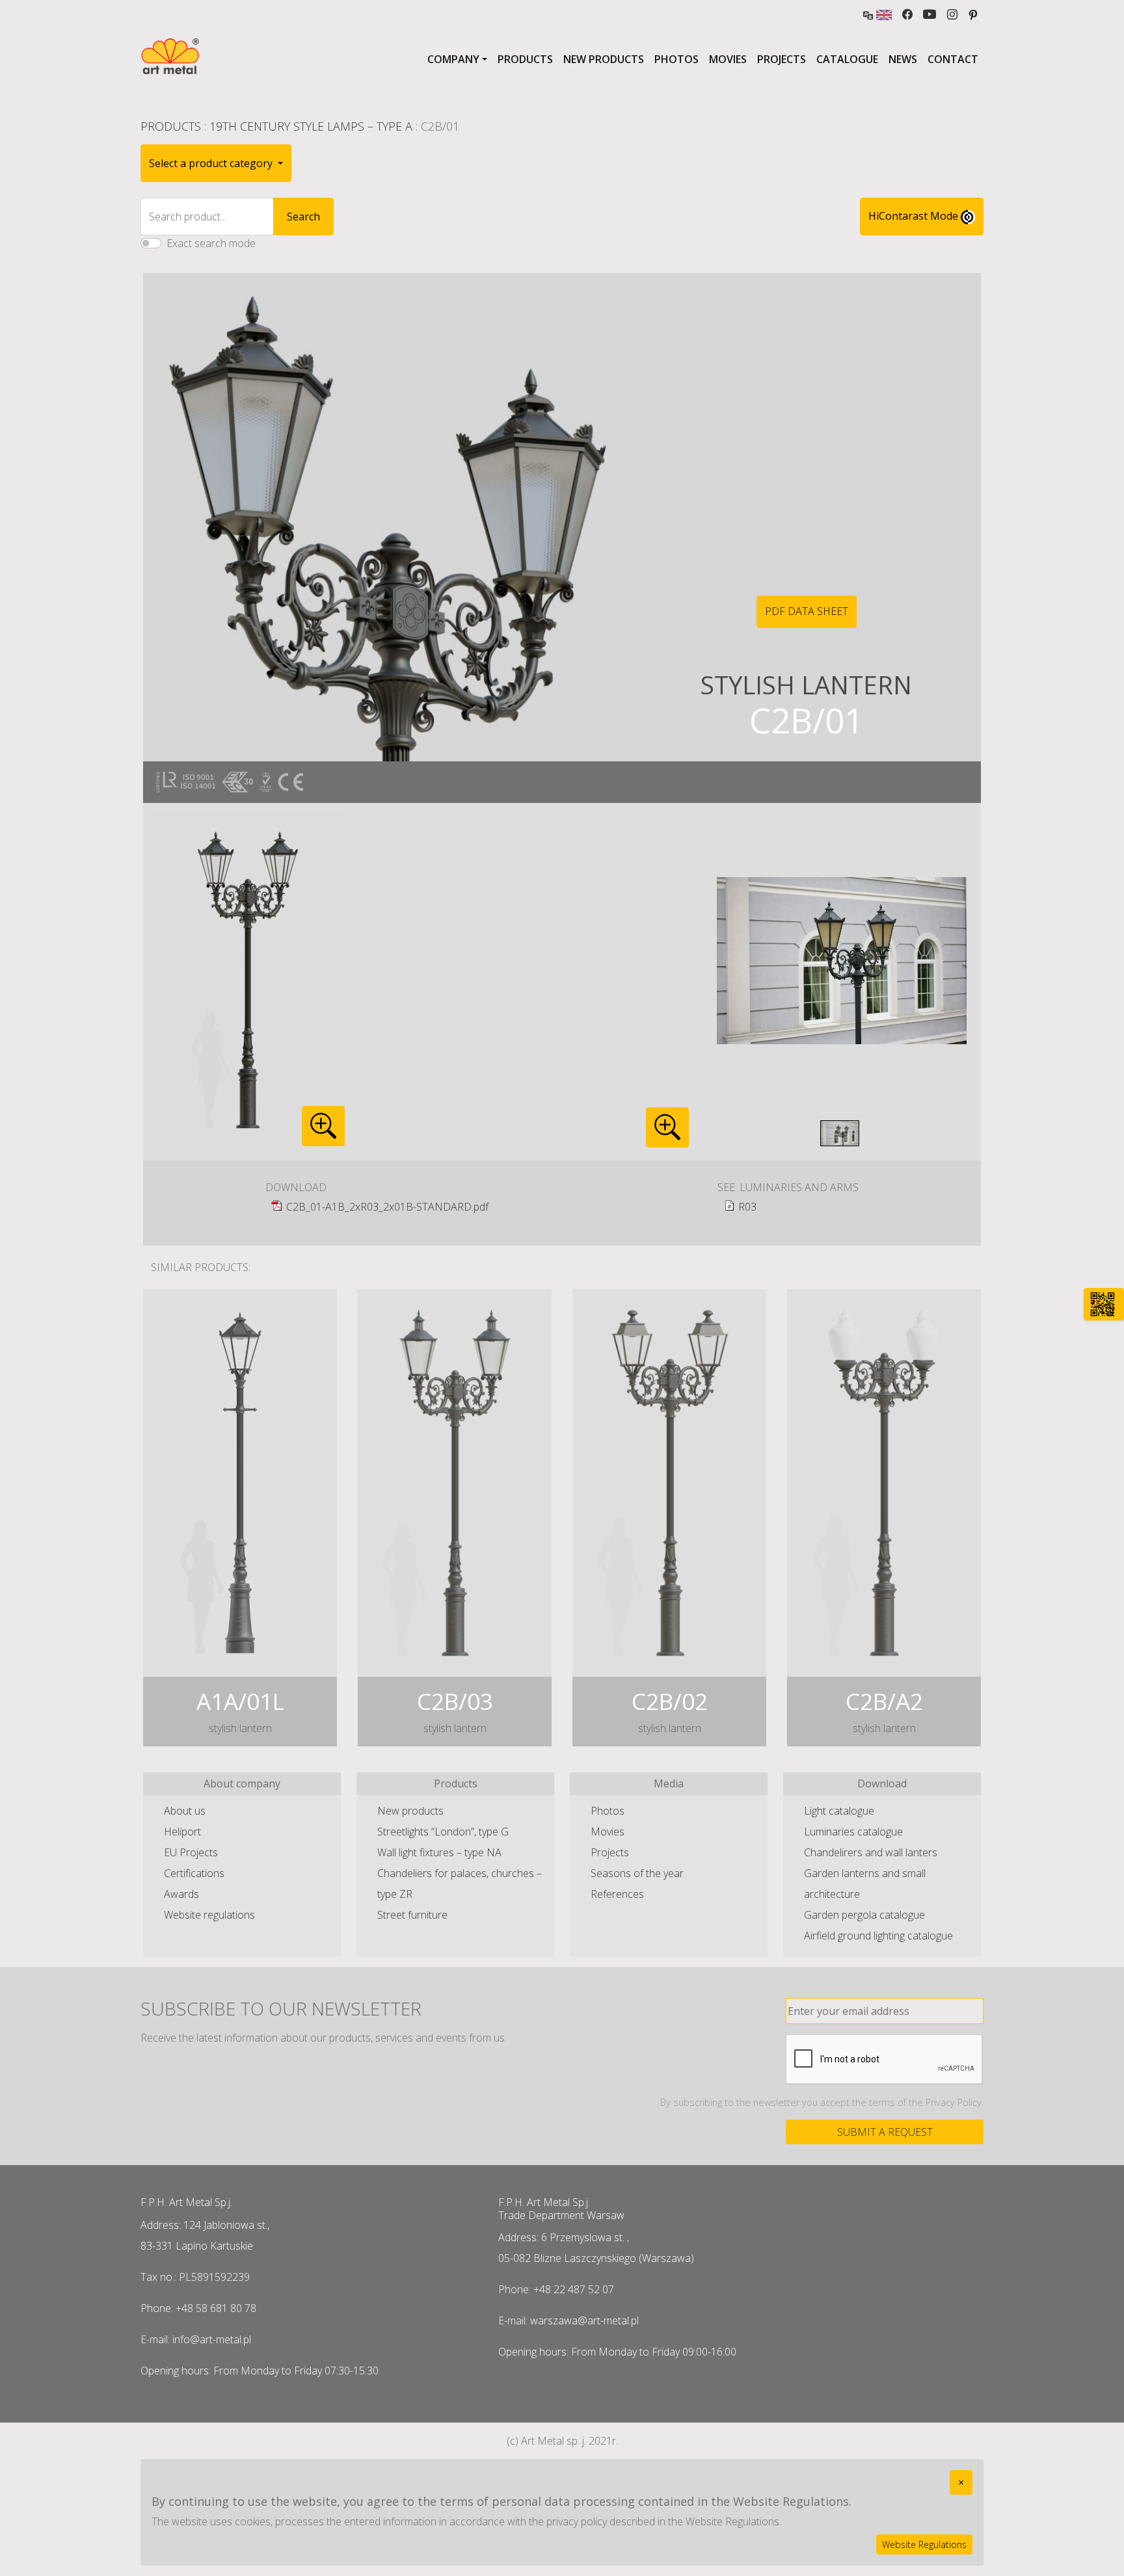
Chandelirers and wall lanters (871, 1852)
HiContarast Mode (915, 216)
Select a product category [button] (212, 163)
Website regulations (209, 1915)
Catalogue (847, 59)
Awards (181, 1894)
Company (453, 59)
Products (525, 59)
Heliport (182, 1832)
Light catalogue (839, 1811)
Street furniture (412, 1915)
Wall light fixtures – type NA (439, 1852)
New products (604, 59)
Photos (676, 59)
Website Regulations (924, 2544)
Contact (953, 59)
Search (303, 217)
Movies (728, 59)
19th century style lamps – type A (311, 126)
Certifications (194, 1873)
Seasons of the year (637, 1873)
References (617, 1894)
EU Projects (191, 1852)
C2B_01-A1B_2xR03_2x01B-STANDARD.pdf (387, 1207)
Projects (782, 59)
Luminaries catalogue (853, 1832)
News (903, 59)
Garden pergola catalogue (864, 1915)
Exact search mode (211, 243)
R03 (747, 1207)
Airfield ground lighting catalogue (878, 1936)
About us (185, 1811)
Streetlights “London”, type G (443, 1832)
